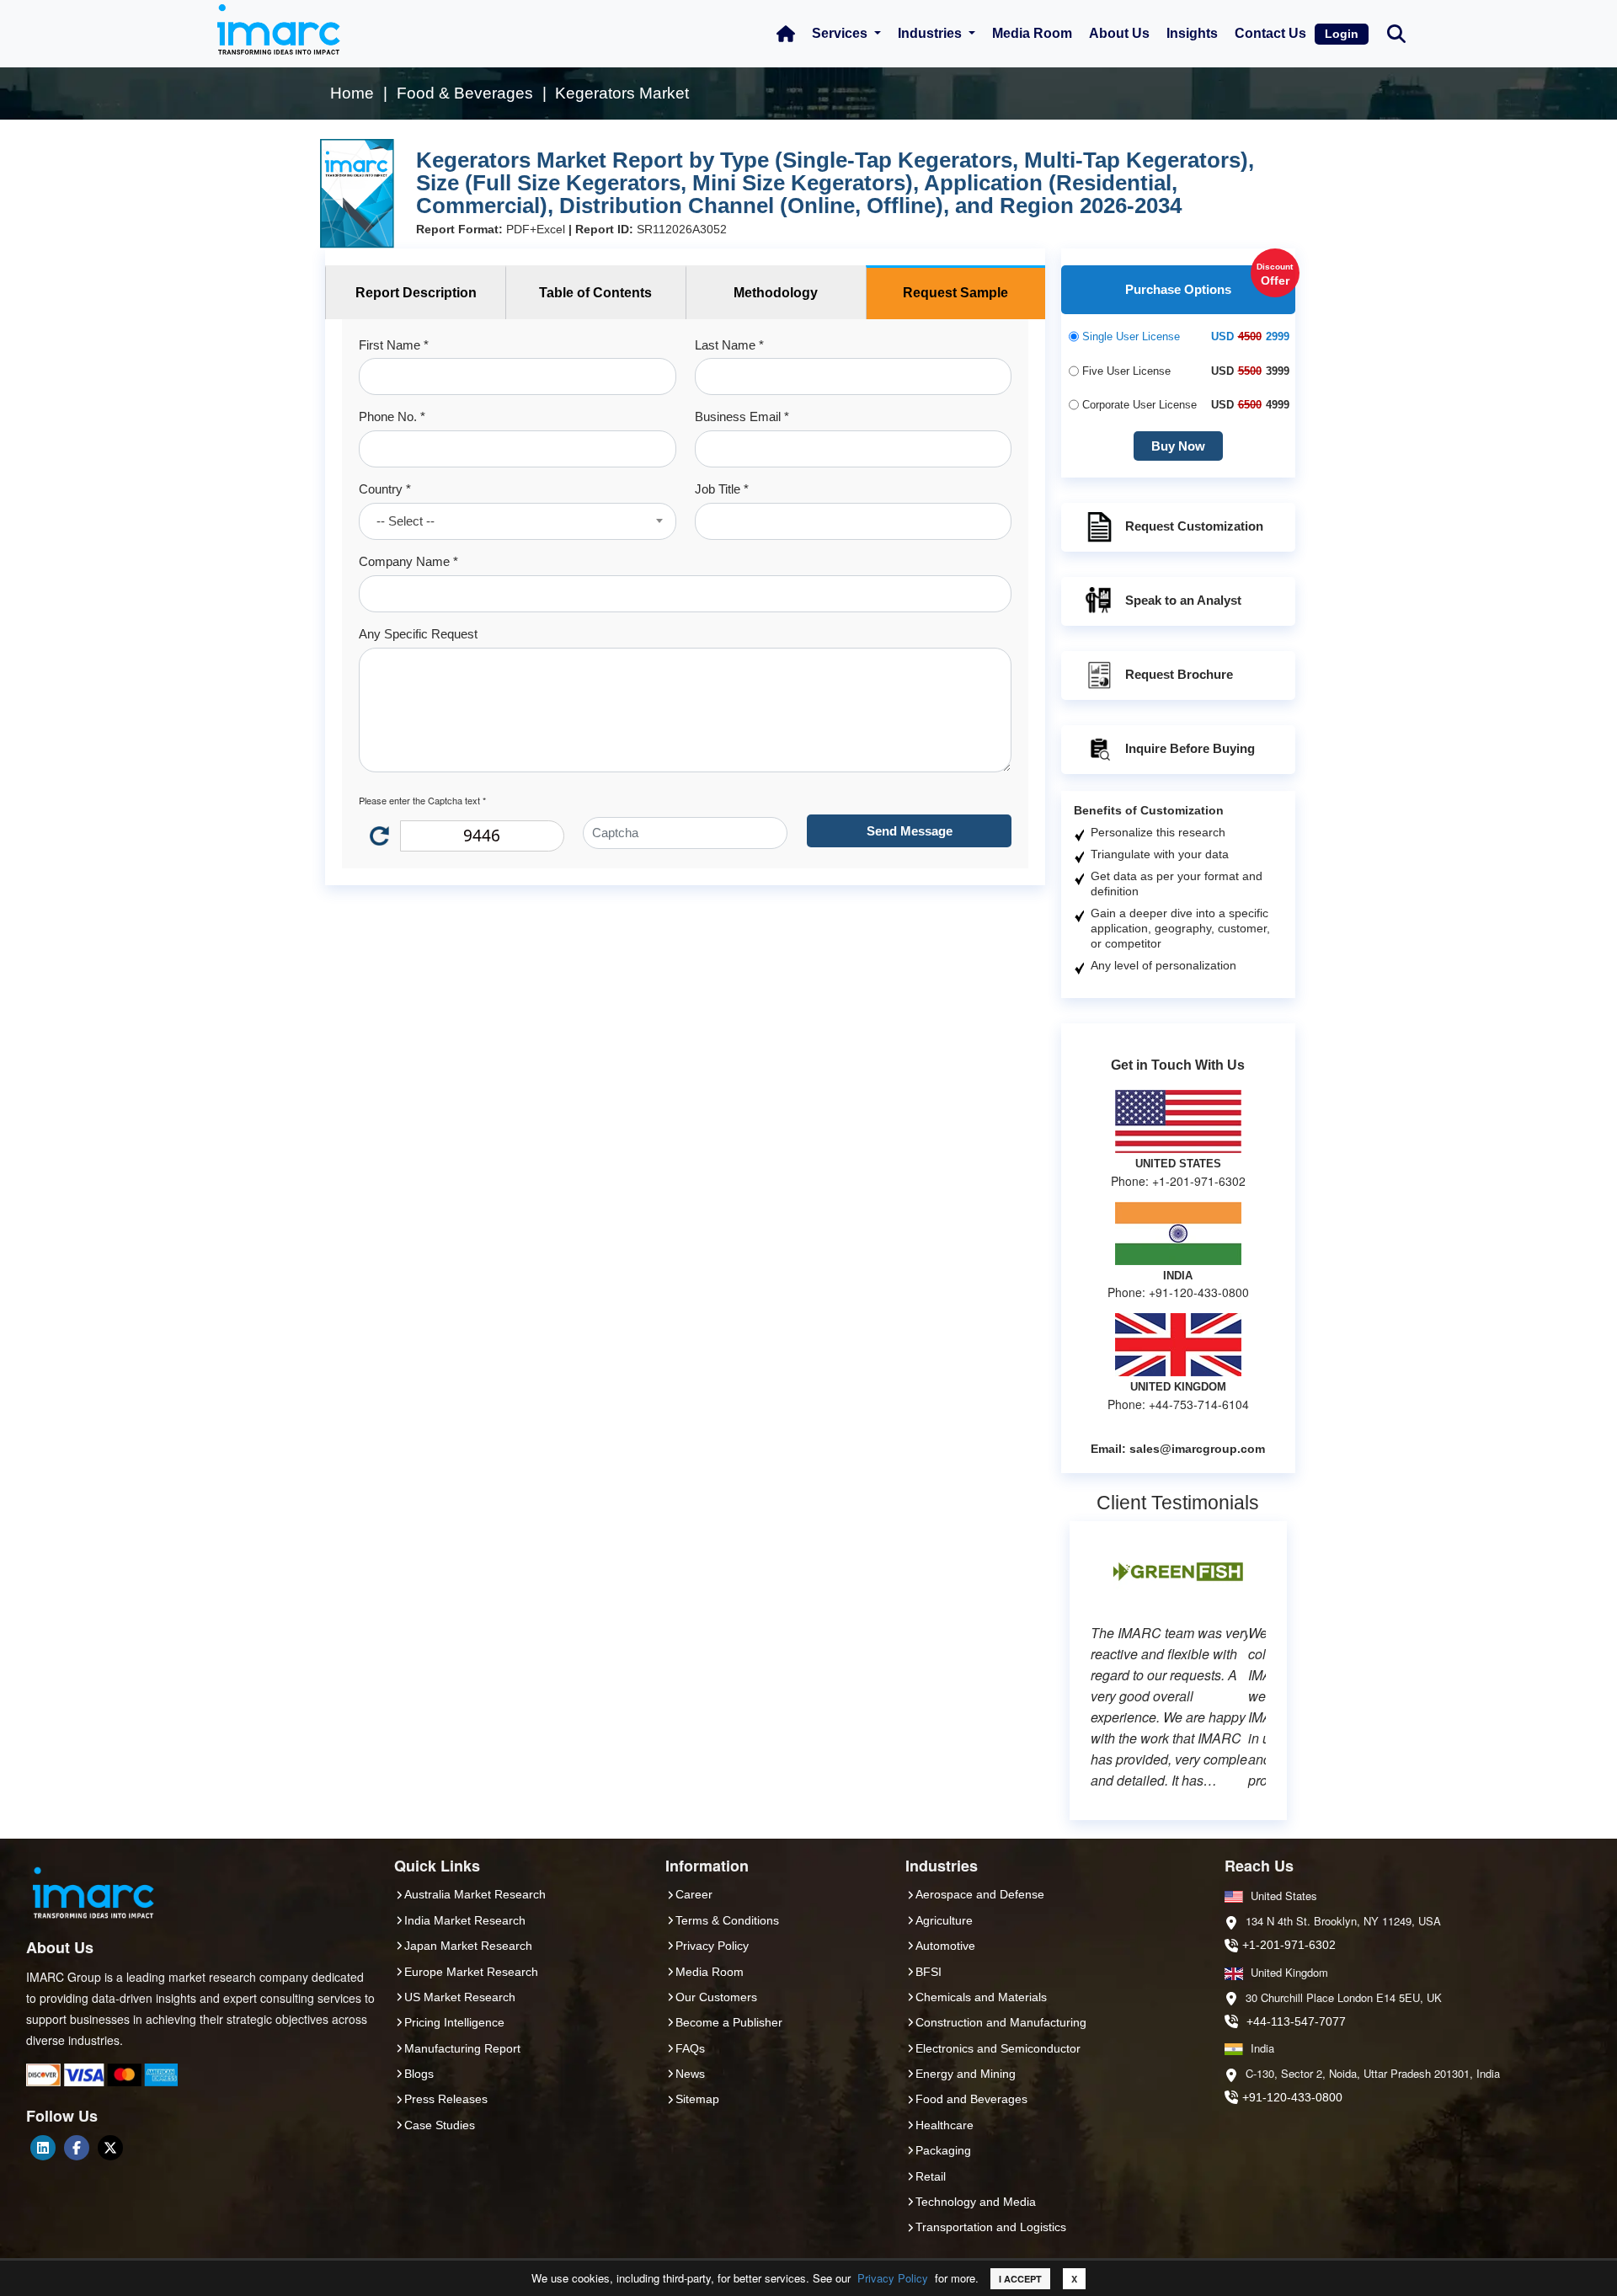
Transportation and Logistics (991, 2227)
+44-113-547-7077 (1296, 2021)
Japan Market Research (468, 1946)
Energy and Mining (966, 2074)
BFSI (929, 1972)
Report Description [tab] (416, 293)
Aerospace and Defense (980, 1894)
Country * (385, 489)
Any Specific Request (418, 634)
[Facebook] (77, 2148)
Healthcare (945, 2125)
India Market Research (465, 1920)
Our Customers (716, 1997)
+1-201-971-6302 (1289, 1945)
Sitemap (697, 2099)
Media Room (1032, 33)
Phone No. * (392, 416)
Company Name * (408, 561)
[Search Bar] (1396, 32)
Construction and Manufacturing (1001, 2022)
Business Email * (742, 416)
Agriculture (944, 1920)
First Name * (394, 345)
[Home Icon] (786, 34)
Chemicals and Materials (981, 1997)
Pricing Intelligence (454, 2022)
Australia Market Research (475, 1894)
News (690, 2074)
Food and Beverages (971, 2099)
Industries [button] (931, 33)
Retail (931, 2176)
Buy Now (1178, 446)
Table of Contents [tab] (595, 293)
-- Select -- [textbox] (406, 521)
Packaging (943, 2150)
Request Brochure (1179, 674)
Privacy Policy (893, 2278)
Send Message (910, 831)
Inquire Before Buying (1190, 748)
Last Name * (729, 345)
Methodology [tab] (776, 293)
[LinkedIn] (43, 2148)
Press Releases (446, 2099)
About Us (1119, 33)
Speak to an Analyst (1183, 600)
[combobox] (517, 521)
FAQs (690, 2048)
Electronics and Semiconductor (998, 2048)
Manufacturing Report (462, 2048)
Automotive (945, 1946)
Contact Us (1270, 33)
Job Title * (722, 489)
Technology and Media (976, 2202)
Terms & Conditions (727, 1920)
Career (694, 1894)
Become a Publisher (729, 2022)
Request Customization (1194, 526)
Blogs (419, 2074)
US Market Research (460, 1997)
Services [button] (841, 33)
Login (1342, 34)
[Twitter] (110, 2148)
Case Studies (440, 2125)
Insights (1192, 33)
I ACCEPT (1020, 2279)
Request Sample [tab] (955, 293)
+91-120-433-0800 (1292, 2097)
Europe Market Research (471, 1972)
